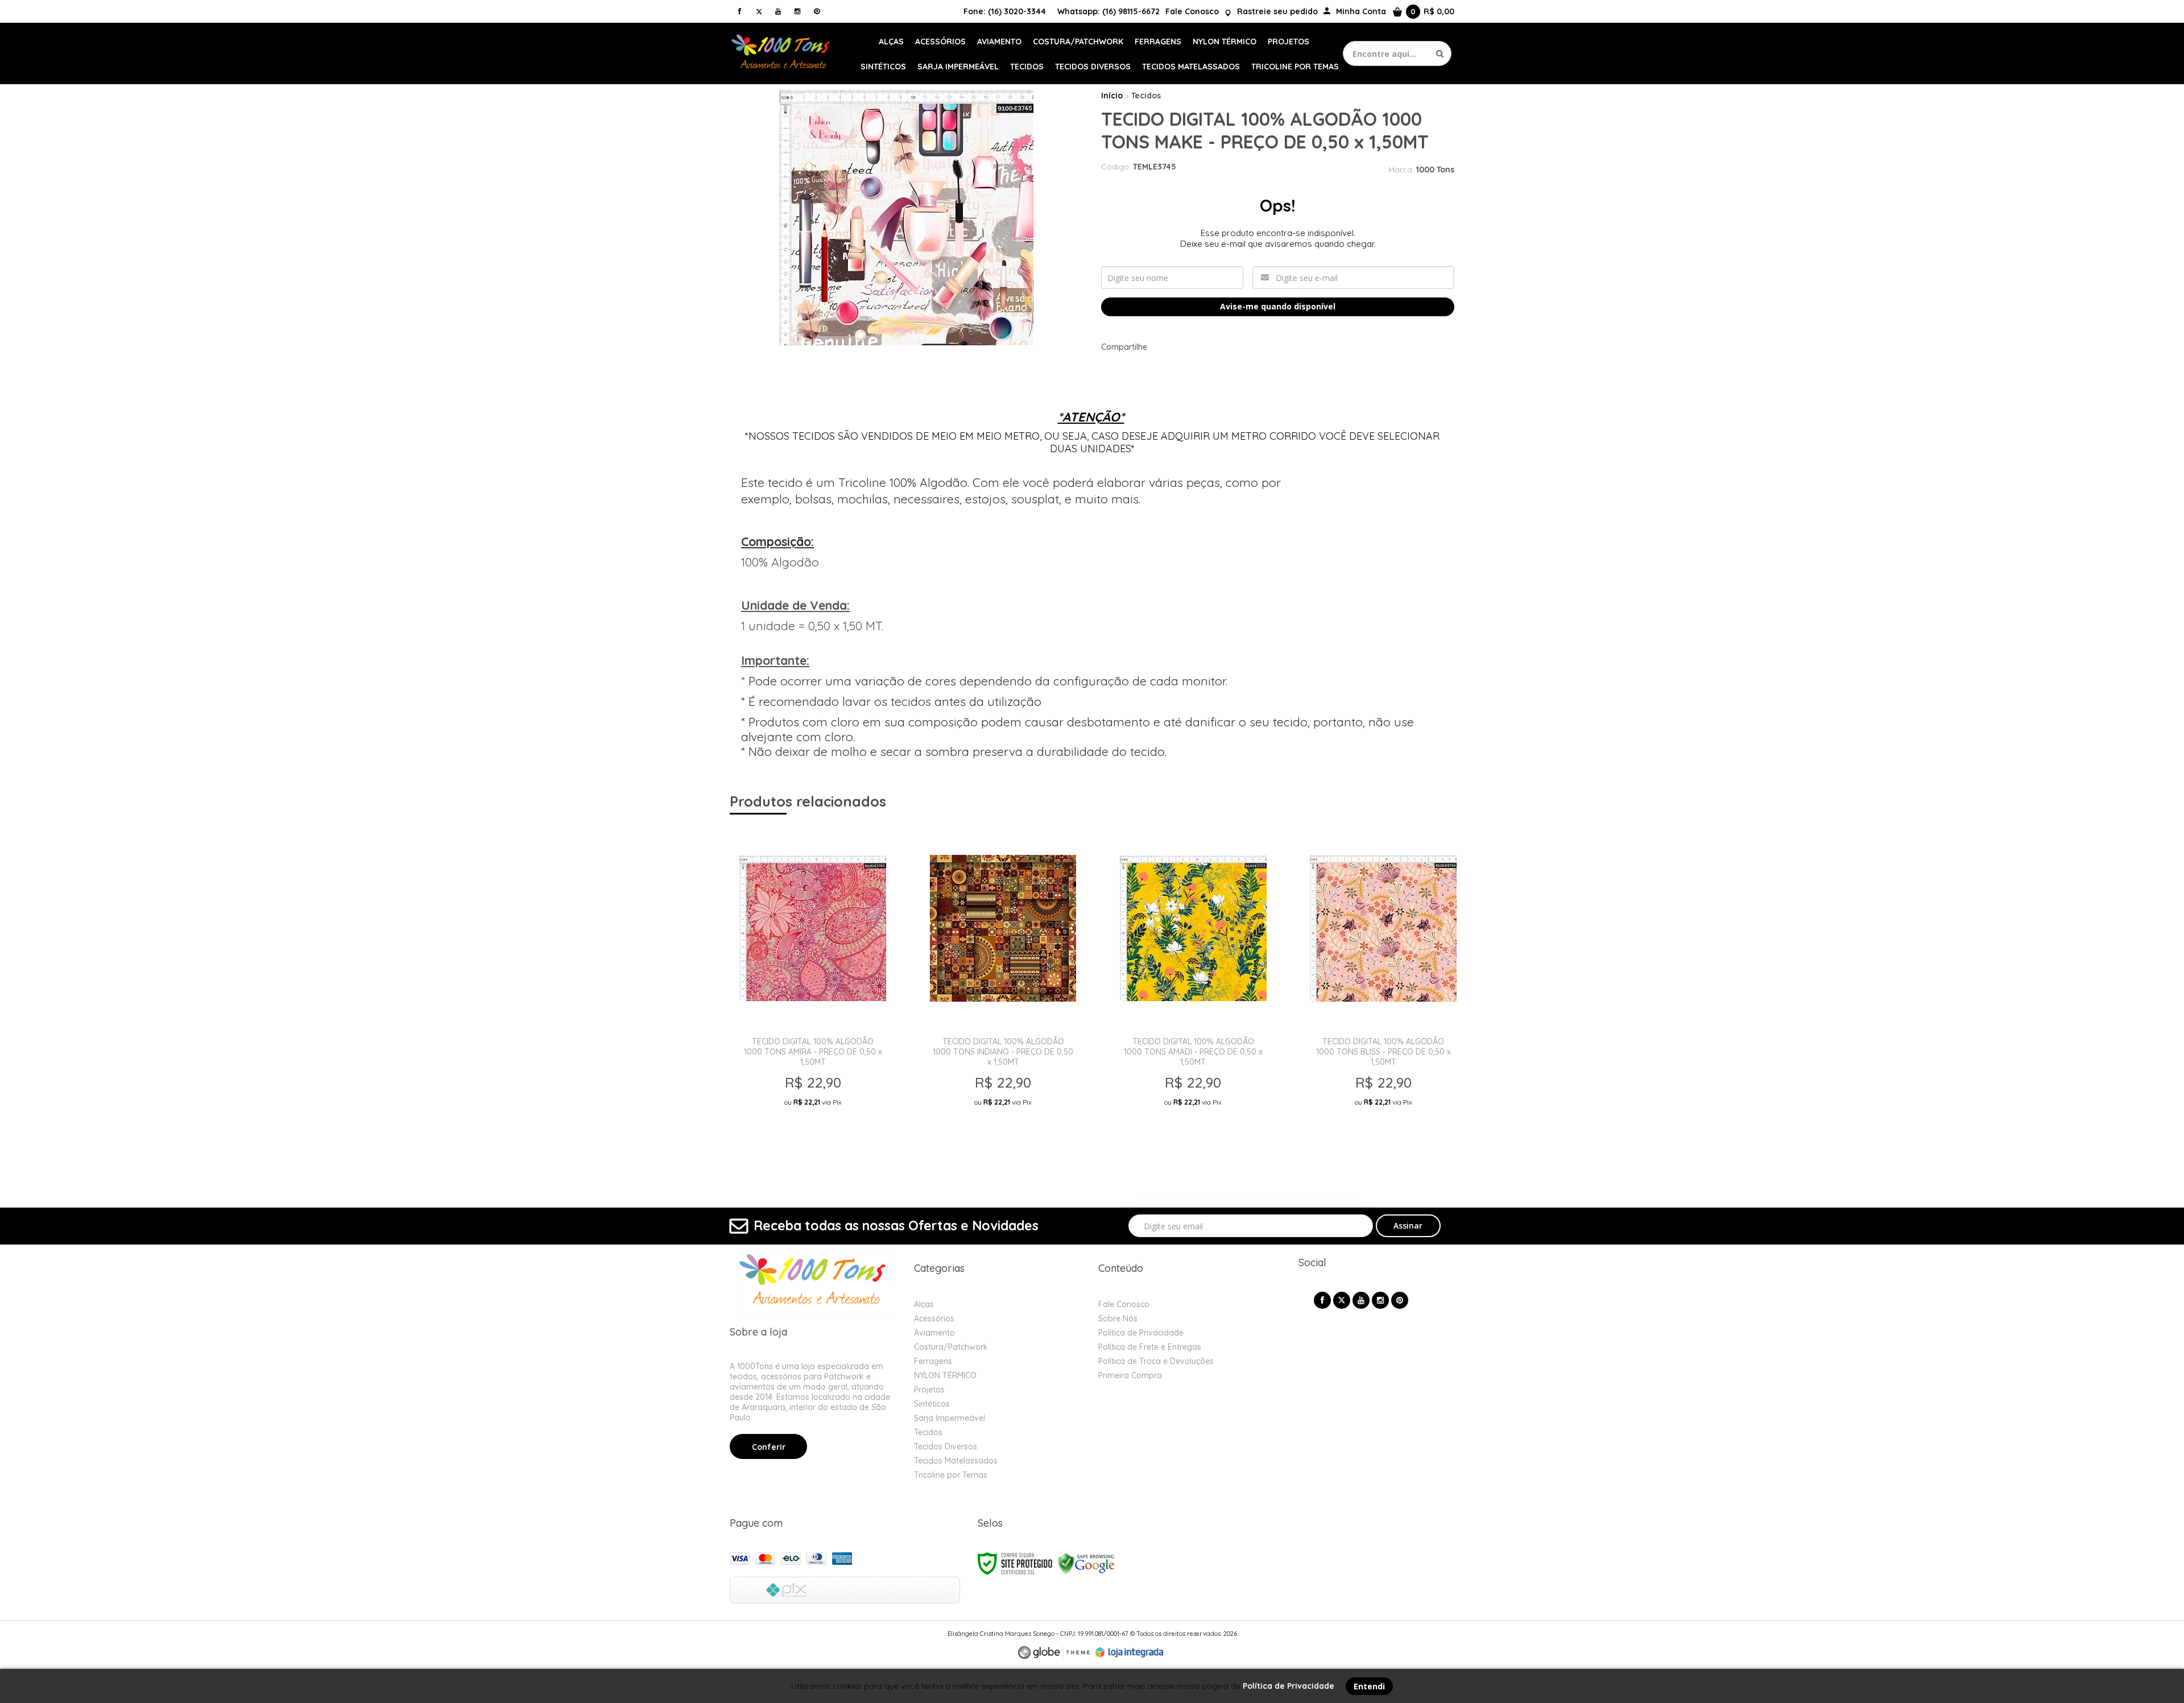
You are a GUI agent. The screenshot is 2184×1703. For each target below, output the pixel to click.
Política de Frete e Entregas (1150, 1347)
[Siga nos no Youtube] (778, 11)
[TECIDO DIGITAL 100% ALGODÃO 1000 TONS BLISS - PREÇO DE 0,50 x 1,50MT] (1383, 993)
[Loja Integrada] (1130, 1652)
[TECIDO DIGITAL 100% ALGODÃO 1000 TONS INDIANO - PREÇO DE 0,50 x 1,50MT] (1003, 993)
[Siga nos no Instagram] (797, 11)
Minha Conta (1361, 11)
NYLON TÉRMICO (945, 1375)
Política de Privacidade (1141, 1333)
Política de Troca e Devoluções (1156, 1361)
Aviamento (934, 1333)
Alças (924, 1304)
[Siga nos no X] (759, 11)
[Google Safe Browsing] (1086, 1563)
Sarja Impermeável (950, 1418)
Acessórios (934, 1318)
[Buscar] (1440, 53)
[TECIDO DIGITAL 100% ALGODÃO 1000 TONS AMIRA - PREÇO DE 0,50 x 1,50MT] (812, 993)
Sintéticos (932, 1404)
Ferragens (933, 1361)
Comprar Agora (815, 1138)
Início (1112, 96)
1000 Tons (1435, 170)
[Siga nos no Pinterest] (817, 11)
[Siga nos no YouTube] (1361, 1300)
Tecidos (1146, 96)
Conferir (769, 1447)
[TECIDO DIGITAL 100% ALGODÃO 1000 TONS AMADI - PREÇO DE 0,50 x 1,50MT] (1193, 993)
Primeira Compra (1130, 1375)
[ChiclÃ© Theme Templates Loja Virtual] (1054, 1653)
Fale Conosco (1192, 11)
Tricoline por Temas (951, 1475)
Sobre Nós (1118, 1318)
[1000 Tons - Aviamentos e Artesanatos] (782, 53)
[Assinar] (1409, 1226)
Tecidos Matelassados (956, 1461)
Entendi (1369, 1686)
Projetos (929, 1390)
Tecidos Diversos (946, 1446)
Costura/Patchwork (951, 1347)
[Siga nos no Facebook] (739, 11)
